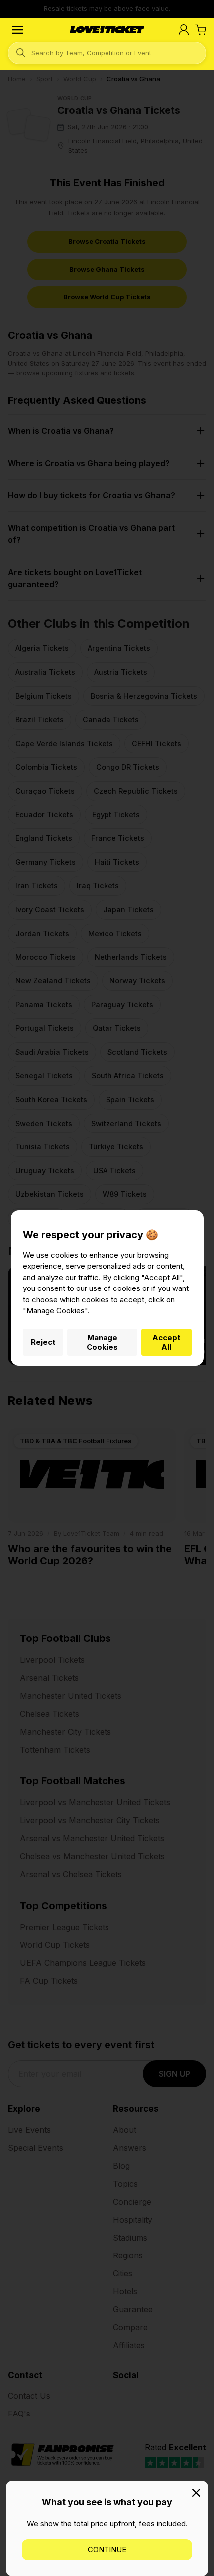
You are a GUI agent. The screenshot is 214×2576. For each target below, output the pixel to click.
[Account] (184, 30)
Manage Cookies (102, 1342)
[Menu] (18, 30)
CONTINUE (107, 2549)
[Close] (196, 2493)
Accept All (166, 1342)
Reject (43, 1342)
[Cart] (201, 30)
